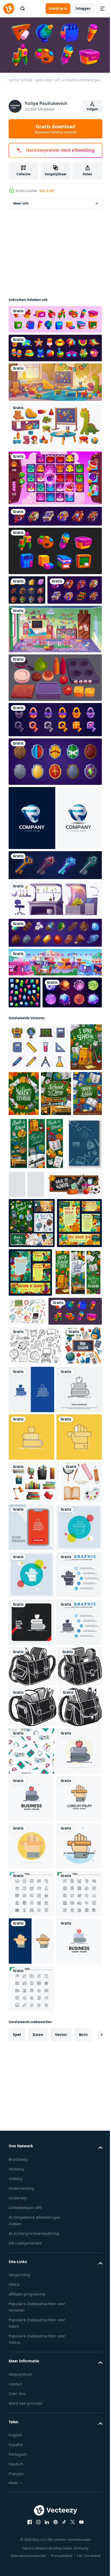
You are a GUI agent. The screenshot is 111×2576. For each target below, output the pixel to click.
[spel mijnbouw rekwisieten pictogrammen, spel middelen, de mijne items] (27, 597)
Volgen (92, 109)
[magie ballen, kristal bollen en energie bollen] (38, 1061)
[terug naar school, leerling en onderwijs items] (32, 1394)
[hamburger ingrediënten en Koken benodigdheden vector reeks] (55, 714)
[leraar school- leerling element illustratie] (34, 1798)
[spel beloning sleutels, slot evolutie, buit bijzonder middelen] (55, 756)
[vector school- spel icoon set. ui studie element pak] (35, 1532)
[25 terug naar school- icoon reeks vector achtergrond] (31, 2535)
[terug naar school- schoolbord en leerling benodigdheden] (37, 1259)
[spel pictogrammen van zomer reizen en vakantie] (55, 355)
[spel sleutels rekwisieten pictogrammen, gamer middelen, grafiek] (55, 901)
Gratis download (55, 129)
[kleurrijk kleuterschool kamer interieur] (55, 389)
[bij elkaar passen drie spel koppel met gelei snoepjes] (55, 485)
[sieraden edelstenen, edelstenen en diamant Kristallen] (25, 1029)
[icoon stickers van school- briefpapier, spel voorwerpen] (55, 326)
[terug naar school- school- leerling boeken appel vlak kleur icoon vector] (31, 2298)
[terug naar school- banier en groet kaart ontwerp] (77, 1443)
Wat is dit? (47, 191)
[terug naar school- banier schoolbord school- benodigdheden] (36, 1355)
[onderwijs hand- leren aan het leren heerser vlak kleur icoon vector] (31, 2393)
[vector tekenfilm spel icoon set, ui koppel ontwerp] (55, 969)
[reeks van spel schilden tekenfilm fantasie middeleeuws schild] (55, 798)
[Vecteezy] (9, 9)
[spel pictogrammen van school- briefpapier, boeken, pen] (55, 558)
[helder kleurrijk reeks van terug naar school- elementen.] (27, 1607)
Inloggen (83, 8)
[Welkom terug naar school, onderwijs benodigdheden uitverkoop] (32, 1493)
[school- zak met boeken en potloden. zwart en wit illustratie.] (32, 2125)
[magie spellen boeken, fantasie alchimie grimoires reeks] (55, 523)
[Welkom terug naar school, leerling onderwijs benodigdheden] (57, 1162)
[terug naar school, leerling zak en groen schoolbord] (24, 1163)
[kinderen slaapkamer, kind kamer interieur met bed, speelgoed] (55, 665)
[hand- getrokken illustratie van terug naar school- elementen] (77, 1484)
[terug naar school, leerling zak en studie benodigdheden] (24, 1209)
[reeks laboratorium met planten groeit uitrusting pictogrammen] (55, 935)
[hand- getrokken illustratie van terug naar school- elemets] (35, 1567)
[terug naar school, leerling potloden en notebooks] (55, 1209)
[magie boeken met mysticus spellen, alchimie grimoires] (36, 626)
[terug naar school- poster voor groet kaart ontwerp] (31, 1444)
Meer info (21, 210)
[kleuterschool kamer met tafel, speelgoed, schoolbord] (55, 433)
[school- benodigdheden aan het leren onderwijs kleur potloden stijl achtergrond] (26, 1314)
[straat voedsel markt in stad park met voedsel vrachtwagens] (55, 998)
